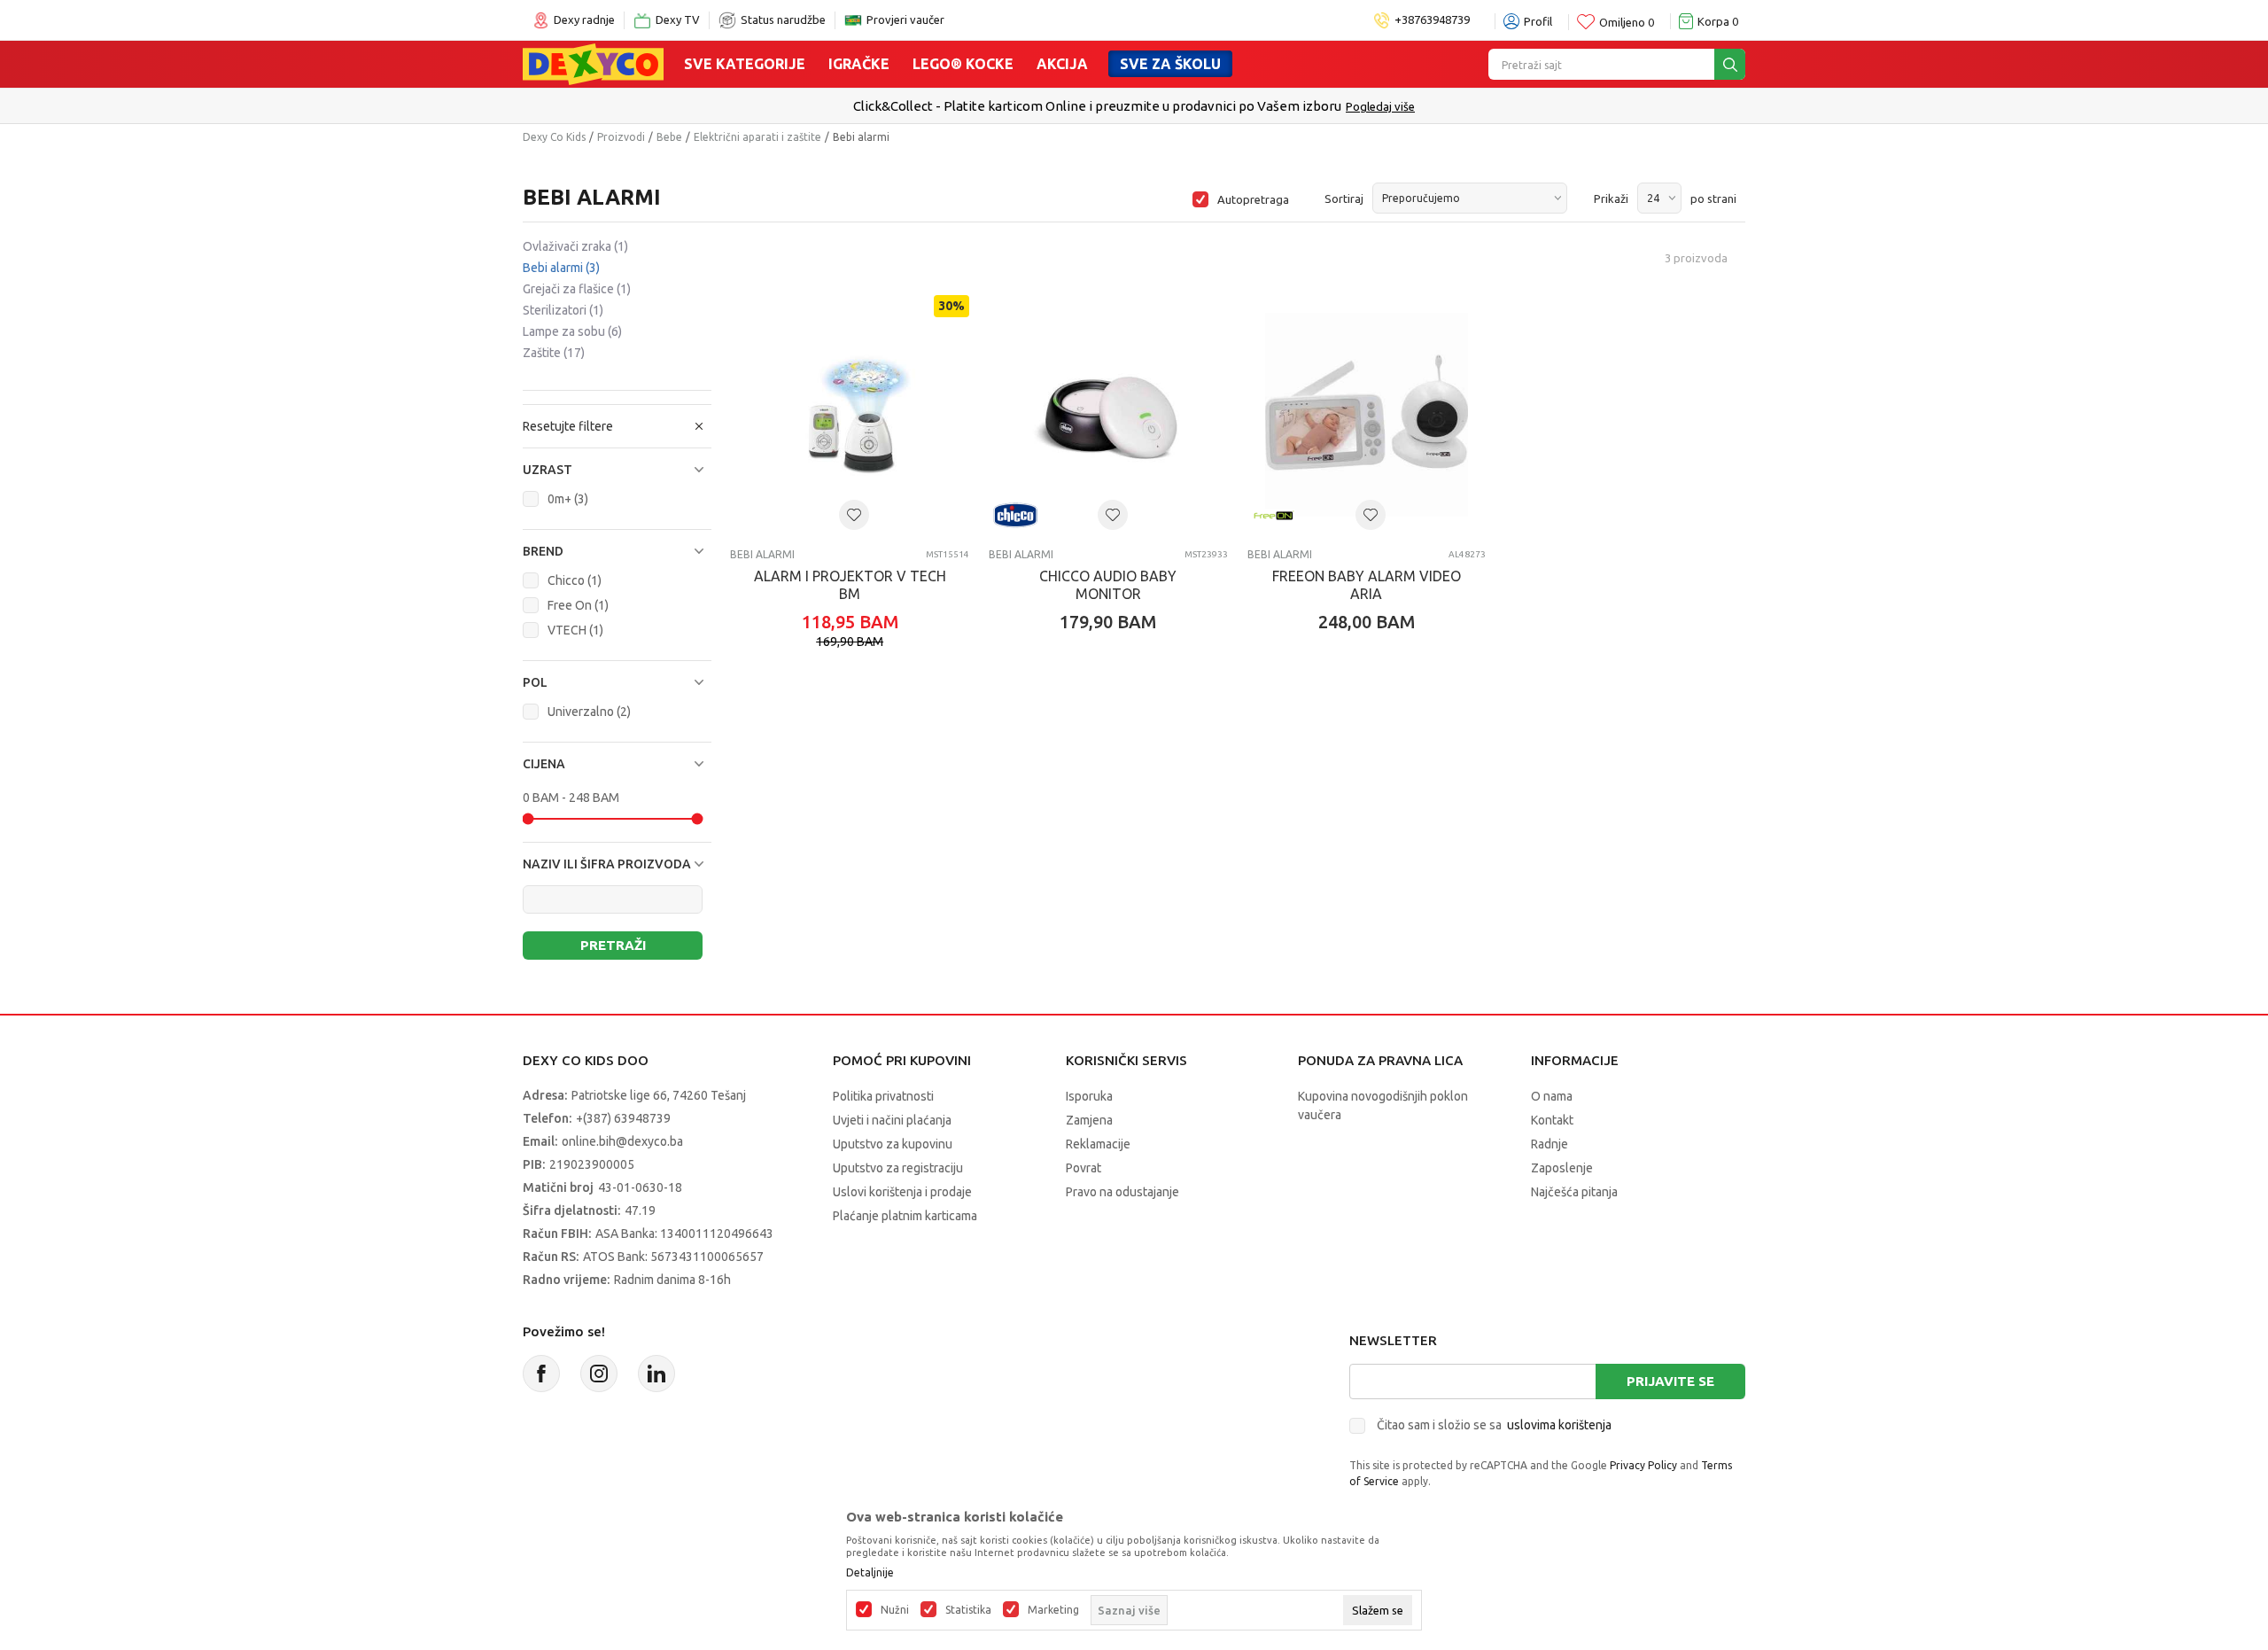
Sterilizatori (563, 310)
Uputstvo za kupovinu (893, 1144)
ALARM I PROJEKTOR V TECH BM (850, 585)
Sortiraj (1344, 198)
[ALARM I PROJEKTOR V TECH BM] (850, 415)
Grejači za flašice (577, 289)
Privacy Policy (1643, 1465)
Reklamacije (1098, 1144)
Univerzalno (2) (589, 712)
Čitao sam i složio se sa (1494, 1425)
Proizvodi (621, 137)
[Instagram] (599, 1374)
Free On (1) (578, 605)
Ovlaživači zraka (575, 246)
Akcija (1062, 64)
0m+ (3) (568, 499)
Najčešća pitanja (1574, 1192)
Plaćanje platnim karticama (905, 1216)
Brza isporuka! (1611, 106)
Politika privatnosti (883, 1096)
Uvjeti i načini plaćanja (892, 1120)
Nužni (895, 1610)
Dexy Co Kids (554, 137)
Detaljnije (870, 1573)
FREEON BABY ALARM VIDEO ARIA (1367, 585)
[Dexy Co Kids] (593, 63)
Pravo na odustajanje (1122, 1192)
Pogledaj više (1693, 106)
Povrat (1084, 1168)
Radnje (1550, 1144)
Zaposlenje (1562, 1168)
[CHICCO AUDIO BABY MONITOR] (1108, 415)
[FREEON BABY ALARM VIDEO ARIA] (1367, 415)
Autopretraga (1253, 199)
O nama (1552, 1096)
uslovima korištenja (1559, 1425)
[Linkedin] (656, 1374)
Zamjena (1089, 1120)
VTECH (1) (575, 630)
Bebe (669, 137)
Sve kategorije (745, 64)
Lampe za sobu (572, 331)
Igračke (859, 64)
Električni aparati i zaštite (757, 137)
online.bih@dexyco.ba (622, 1141)
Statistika (968, 1610)
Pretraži (613, 945)
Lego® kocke (963, 64)
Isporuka (1089, 1096)
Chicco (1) (575, 580)
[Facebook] (541, 1374)
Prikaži (1611, 198)
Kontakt (1552, 1120)
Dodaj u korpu (859, 726)
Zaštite (554, 353)
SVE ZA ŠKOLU (1170, 64)
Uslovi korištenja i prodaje (902, 1192)
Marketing (1053, 1610)
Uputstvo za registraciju (898, 1168)
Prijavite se (1670, 1381)
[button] (617, 470)
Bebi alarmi (561, 268)
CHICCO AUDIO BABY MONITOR (1108, 585)
